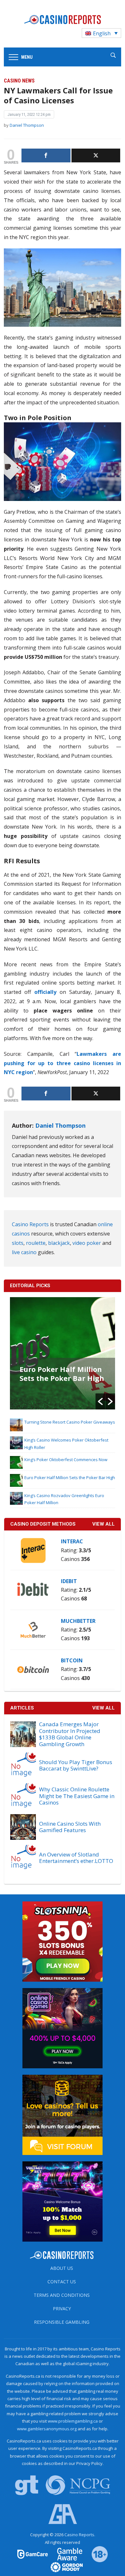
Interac (72, 1541)
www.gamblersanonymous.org (47, 2429)
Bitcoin (72, 1660)
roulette (36, 1243)
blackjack (59, 1243)
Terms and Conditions (62, 2295)
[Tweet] (96, 155)
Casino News (19, 81)
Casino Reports (30, 1224)
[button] (100, 1401)
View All (104, 1708)
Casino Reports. (80, 2535)
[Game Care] (33, 2554)
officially (45, 992)
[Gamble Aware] (66, 2554)
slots (18, 1243)
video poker (87, 1243)
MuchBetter (78, 1621)
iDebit (69, 1581)
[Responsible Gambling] (96, 2554)
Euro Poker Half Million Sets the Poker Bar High (62, 1374)
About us (62, 2268)
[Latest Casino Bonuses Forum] (63, 2114)
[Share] (46, 155)
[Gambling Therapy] (63, 2567)
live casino (24, 1252)
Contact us (62, 2282)
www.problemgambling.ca (73, 2421)
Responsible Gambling (62, 2322)
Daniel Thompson (27, 125)
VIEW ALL (104, 1524)
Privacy (62, 2309)
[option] (63, 1353)
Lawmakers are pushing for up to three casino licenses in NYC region (63, 1063)
